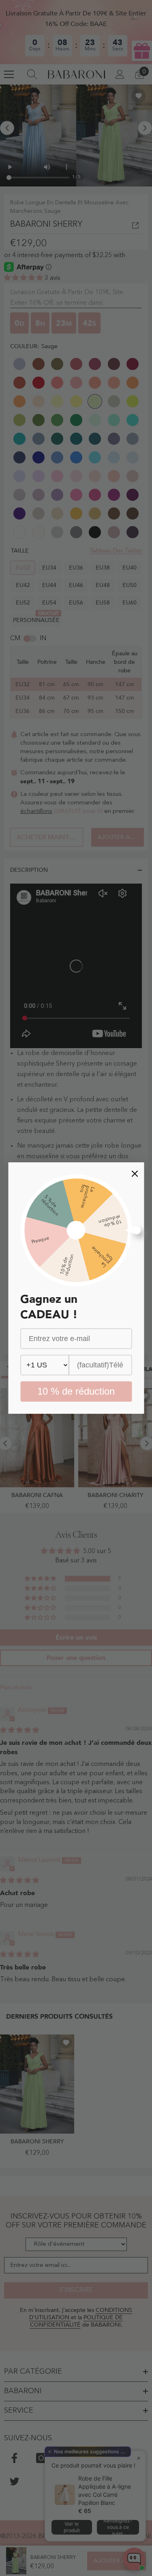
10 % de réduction (76, 1391)
